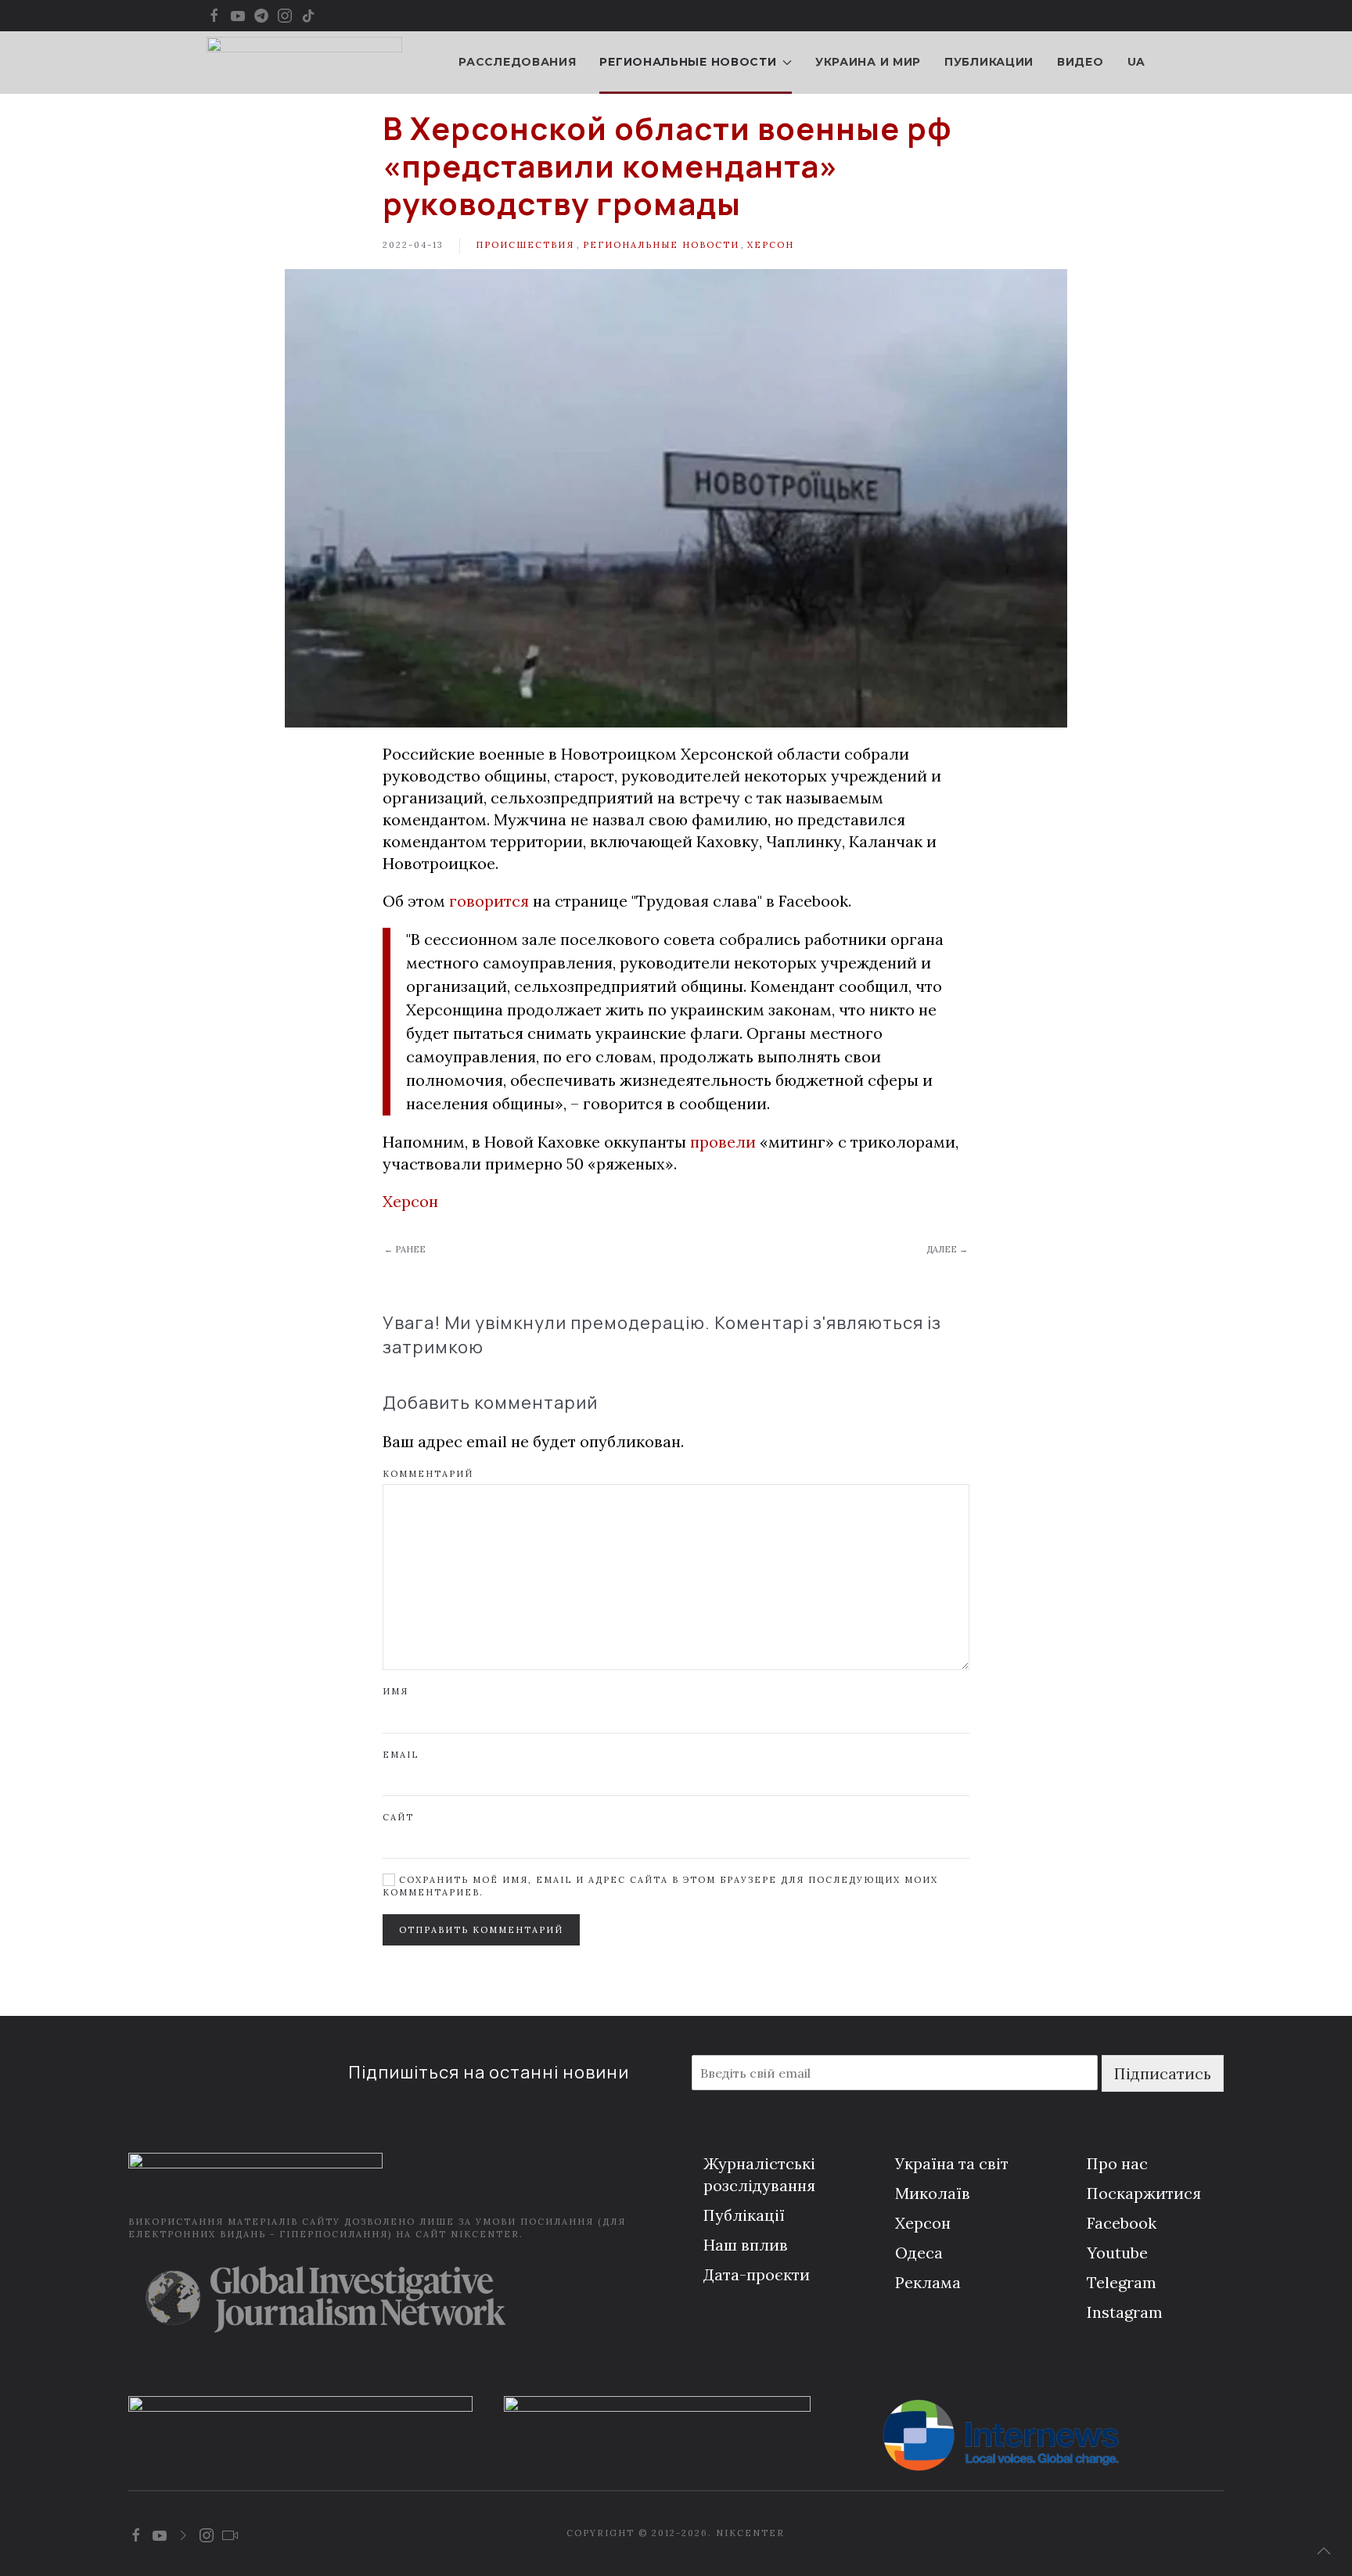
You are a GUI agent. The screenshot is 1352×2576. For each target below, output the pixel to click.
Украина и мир (868, 62)
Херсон (771, 245)
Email (401, 1755)
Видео (1081, 62)
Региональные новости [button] (688, 62)
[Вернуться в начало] (304, 63)
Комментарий (428, 1474)
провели (721, 1142)
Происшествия (525, 245)
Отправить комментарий (481, 1930)
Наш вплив (746, 2245)
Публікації (744, 2215)
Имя (396, 1691)
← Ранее (405, 1249)
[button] (1324, 2551)
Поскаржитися (1144, 2193)
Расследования (517, 62)
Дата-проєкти (757, 2274)
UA (1136, 62)
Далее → (947, 1249)
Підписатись (1163, 2073)
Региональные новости (661, 245)
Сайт (398, 1817)
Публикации (989, 62)
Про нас (1117, 2163)
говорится (489, 901)
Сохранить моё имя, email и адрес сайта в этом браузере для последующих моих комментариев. (660, 1886)
